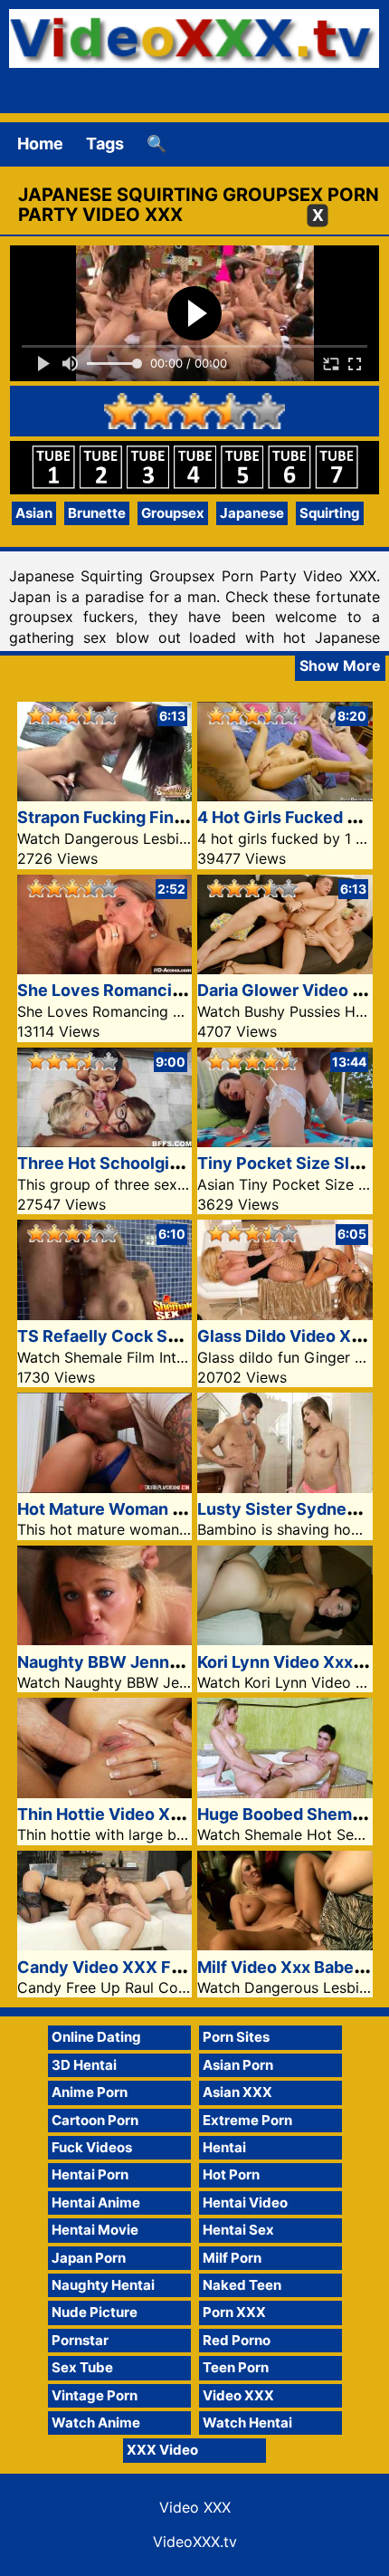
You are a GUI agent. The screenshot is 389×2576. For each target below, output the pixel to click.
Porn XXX (234, 2312)
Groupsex (173, 513)
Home (40, 144)
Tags (105, 144)
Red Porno (237, 2340)
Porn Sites (236, 2037)
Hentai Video (245, 2203)
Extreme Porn (247, 2120)
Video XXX (238, 2395)
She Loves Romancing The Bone (144, 990)
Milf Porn (232, 2258)
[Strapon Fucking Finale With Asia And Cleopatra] (105, 795)
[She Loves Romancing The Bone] (105, 968)
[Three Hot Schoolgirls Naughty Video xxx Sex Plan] (105, 1141)
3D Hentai (84, 2065)
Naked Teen (242, 2285)
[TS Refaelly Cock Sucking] (105, 1314)
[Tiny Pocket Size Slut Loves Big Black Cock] (285, 1141)
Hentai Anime (96, 2203)
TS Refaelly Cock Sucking (119, 1336)
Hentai (224, 2147)
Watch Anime (96, 2423)
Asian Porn (238, 2065)
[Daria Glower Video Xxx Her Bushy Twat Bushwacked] (285, 968)
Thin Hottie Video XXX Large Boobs (156, 1814)
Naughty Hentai (103, 2285)
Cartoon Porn (95, 2120)
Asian (34, 513)
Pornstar (80, 2340)
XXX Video (162, 2450)
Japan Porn (89, 2258)
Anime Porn (90, 2092)
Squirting (330, 513)
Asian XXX (237, 2092)
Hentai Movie (95, 2230)
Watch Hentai (247, 2423)
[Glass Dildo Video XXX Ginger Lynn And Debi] (285, 1314)
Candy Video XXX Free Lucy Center (158, 1967)
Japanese (252, 513)
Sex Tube (82, 2367)
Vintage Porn (95, 2395)
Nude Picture (95, 2312)
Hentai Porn (90, 2174)
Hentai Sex (238, 2230)
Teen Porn (236, 2367)
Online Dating (96, 2037)
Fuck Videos (92, 2147)
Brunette (97, 513)
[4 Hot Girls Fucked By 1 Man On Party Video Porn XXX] (285, 795)
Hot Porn (231, 2174)
